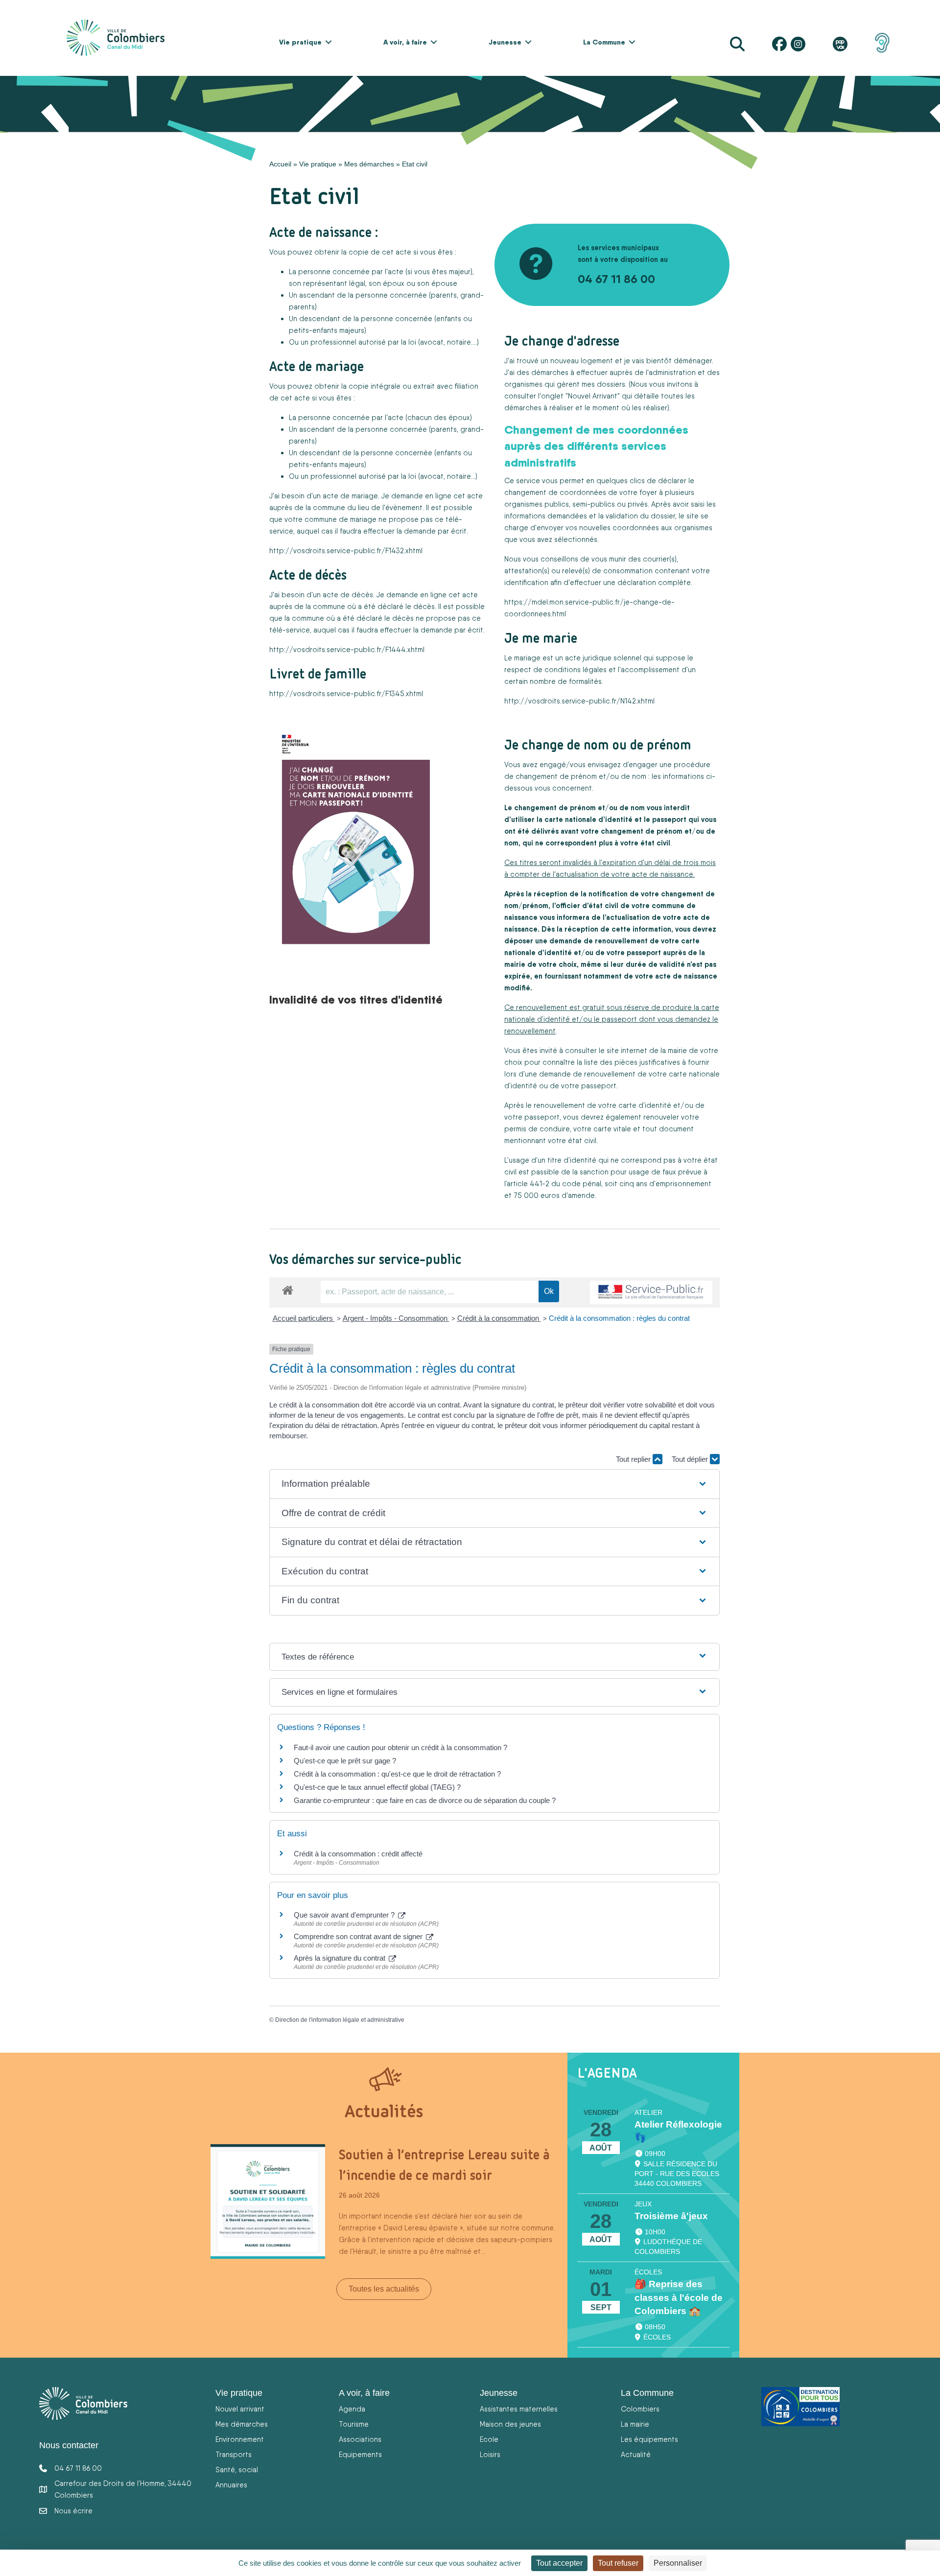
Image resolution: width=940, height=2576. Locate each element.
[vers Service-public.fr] (651, 1293)
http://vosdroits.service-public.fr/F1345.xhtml (346, 693)
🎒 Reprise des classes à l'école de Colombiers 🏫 (679, 2298)
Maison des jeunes (510, 2424)
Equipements (360, 2454)
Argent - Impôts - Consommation (396, 1318)
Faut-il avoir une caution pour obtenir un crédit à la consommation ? (400, 1747)
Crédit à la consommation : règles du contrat (620, 1318)
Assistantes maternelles (519, 2409)
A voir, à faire (405, 42)
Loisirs (490, 2454)
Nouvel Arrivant (593, 396)
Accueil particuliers (304, 1318)
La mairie (635, 2424)
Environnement (240, 2439)
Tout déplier (691, 1459)
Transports (234, 2454)
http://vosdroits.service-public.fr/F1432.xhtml (346, 550)
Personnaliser (678, 2563)
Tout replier (634, 1459)
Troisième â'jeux (671, 2216)
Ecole (489, 2439)
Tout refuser (618, 2563)
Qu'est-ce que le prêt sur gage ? (345, 1761)
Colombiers (640, 2409)
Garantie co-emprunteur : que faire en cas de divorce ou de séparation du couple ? (425, 1800)
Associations (360, 2439)
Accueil (280, 164)
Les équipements (649, 2439)
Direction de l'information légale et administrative (340, 2020)
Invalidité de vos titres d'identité (356, 999)
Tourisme (354, 2424)
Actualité (636, 2454)
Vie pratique (300, 42)
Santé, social (237, 2470)
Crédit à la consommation (499, 1318)
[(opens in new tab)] (882, 42)
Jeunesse (505, 42)
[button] (329, 42)
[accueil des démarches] (288, 1288)
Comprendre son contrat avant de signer (359, 1936)
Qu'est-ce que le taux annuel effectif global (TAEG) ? (377, 1787)
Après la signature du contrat (341, 1958)
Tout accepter (559, 2563)
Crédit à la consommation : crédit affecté (358, 1854)
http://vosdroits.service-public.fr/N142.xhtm (579, 701)
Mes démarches (369, 164)
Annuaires (231, 2485)
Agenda (352, 2409)
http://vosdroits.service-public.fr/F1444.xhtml (347, 649)
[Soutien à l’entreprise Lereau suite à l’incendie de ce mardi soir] (268, 2201)
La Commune (604, 42)
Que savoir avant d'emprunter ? (345, 1915)
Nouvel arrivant (240, 2409)
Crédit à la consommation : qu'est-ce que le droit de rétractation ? (397, 1774)
